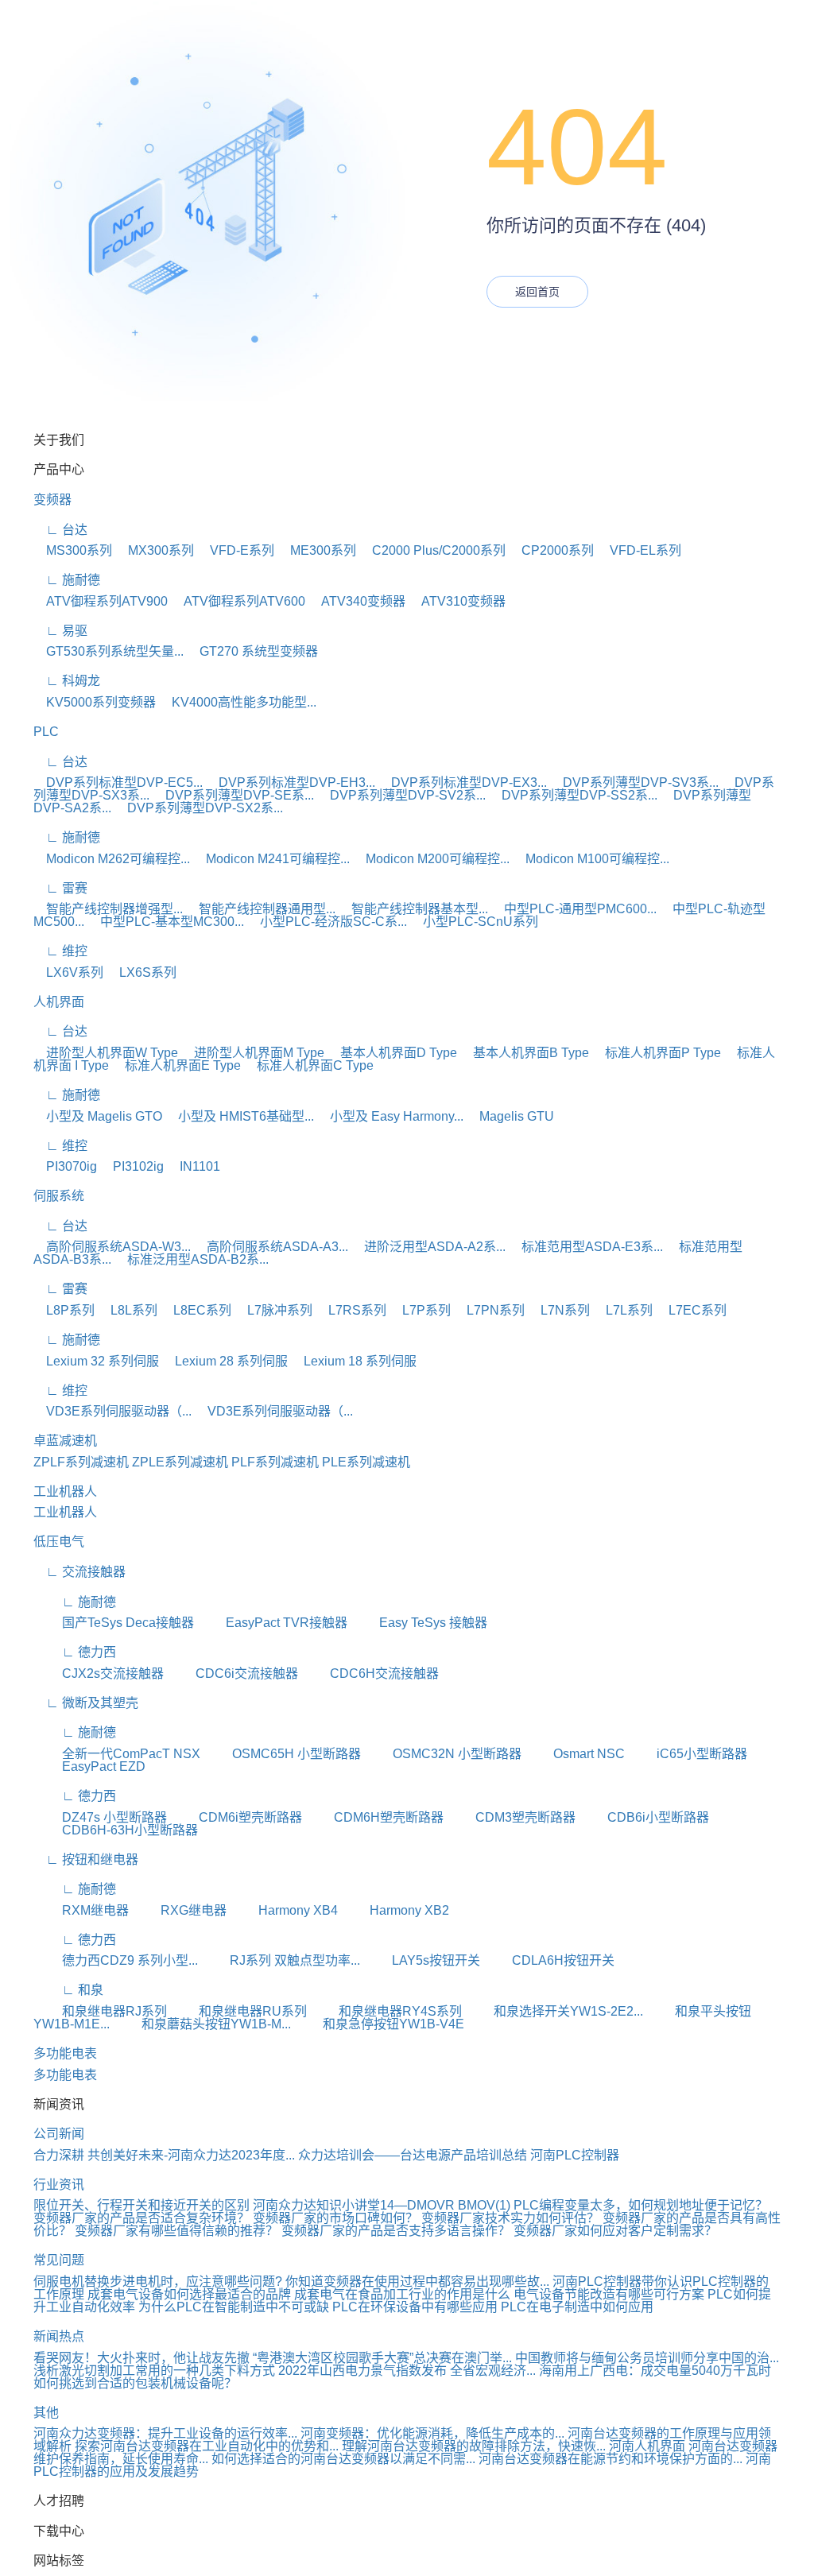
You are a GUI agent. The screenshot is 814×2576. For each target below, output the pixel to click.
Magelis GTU (510, 1116)
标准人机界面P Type (657, 1053)
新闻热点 (59, 2336)
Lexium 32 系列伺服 (96, 1361)
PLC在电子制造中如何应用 (577, 2307)
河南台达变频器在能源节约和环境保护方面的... (610, 2459)
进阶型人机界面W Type (106, 1053)
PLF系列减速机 (275, 1462)
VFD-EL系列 (639, 550)
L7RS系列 (351, 1310)
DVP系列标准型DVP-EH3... (291, 782)
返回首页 (537, 292)
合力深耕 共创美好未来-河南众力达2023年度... (164, 2155)
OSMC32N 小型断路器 (443, 1754)
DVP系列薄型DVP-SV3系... (634, 782)
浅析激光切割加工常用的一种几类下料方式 (154, 2371)
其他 (46, 2413)
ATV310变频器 (457, 601)
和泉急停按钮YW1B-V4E (379, 2024)
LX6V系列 (68, 972)
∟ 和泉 (68, 1990)
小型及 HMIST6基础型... (240, 1116)
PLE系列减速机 (366, 1462)
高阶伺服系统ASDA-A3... (271, 1247)
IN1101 (194, 1166)
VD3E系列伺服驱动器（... (112, 1411)
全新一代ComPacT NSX (117, 1754)
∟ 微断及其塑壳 (86, 1703)
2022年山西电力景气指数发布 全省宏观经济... (407, 2371)
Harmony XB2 (395, 1910)
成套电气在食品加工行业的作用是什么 (402, 2294)
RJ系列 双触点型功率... (281, 1960)
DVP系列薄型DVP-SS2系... (573, 795)
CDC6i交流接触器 (233, 1673)
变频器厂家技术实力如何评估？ (512, 2218)
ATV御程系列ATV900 (101, 601)
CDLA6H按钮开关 (549, 1960)
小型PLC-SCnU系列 (474, 922)
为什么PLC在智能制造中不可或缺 (234, 2307)
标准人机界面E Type (176, 1065)
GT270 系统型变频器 (252, 651)
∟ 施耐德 (67, 580)
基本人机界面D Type (392, 1053)
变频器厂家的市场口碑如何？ (337, 2218)
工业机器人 (65, 1491)
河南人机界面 (647, 2446)
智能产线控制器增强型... (108, 909)
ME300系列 (317, 550)
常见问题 (59, 2260)
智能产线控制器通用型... (261, 909)
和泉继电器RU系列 (238, 2011)
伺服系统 (59, 1196)
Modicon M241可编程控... (271, 859)
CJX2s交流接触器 (99, 1673)
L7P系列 (420, 1310)
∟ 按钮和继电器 (86, 1859)
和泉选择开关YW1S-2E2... (554, 2011)
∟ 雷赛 (60, 888)
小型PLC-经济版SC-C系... (327, 922)
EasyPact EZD (89, 1766)
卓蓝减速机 (65, 1441)
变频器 (52, 500)
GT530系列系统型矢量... (109, 651)
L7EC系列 (691, 1310)
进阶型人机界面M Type (253, 1053)
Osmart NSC (575, 1754)
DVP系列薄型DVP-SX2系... (199, 808)
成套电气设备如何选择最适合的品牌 (189, 2294)
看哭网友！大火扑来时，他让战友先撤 (141, 2358)
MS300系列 (73, 550)
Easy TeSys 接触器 (419, 1623)
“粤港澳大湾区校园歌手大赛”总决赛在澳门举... (382, 2358)
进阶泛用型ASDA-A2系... (428, 1247)
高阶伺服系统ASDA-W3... (112, 1247)
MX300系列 (155, 550)
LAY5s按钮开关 (422, 1960)
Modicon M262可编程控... (112, 859)
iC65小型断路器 (688, 1754)
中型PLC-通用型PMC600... (574, 909)
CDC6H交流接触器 (370, 1673)
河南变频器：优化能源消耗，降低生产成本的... (432, 2433)
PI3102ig (132, 1166)
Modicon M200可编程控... (431, 859)
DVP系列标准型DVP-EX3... (463, 782)
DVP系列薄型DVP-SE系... (233, 795)
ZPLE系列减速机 (180, 1462)
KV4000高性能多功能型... (238, 702)
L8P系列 (64, 1310)
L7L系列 (623, 1310)
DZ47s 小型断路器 (100, 1817)
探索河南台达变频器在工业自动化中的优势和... (207, 2446)
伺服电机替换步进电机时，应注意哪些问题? (158, 2282)
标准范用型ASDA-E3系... (586, 1247)
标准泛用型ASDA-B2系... (192, 1259)
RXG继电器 (179, 1910)
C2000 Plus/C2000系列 (432, 550)
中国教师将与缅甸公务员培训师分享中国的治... (647, 2358)
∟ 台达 (60, 530)
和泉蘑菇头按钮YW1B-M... (202, 2024)
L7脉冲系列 (273, 1310)
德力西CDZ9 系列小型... (116, 1960)
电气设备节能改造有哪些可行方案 (609, 2294)
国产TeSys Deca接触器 (114, 1623)
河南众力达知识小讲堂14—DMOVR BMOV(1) (382, 2205)
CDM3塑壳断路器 (511, 1817)
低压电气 (59, 1542)
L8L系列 (128, 1310)
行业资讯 (59, 2185)
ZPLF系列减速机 (81, 1462)
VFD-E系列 (236, 550)
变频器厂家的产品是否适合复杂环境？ (143, 2218)
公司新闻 (59, 2134)
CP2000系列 (551, 550)
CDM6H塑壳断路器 (374, 1817)
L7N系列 (559, 1310)
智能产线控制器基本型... (413, 909)
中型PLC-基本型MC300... (166, 922)
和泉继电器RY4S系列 (386, 2011)
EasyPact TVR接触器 (272, 1623)
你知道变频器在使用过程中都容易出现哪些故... (417, 2282)
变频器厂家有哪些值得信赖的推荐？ (178, 2231)
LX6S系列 (141, 972)
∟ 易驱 (60, 631)
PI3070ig (65, 1166)
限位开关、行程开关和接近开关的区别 (141, 2205)
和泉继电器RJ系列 (100, 2011)
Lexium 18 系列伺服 (354, 1361)
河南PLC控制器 (575, 2155)
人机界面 (59, 1002)
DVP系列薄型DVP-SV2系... (401, 795)
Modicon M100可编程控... (591, 859)
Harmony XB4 (284, 1910)
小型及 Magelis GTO (98, 1116)
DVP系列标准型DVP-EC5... (118, 782)
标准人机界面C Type (309, 1065)
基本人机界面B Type (525, 1053)
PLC (46, 732)
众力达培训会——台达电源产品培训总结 (413, 2155)
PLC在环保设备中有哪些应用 (415, 2307)
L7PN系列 (489, 1310)
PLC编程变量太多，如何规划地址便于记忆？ (641, 2205)
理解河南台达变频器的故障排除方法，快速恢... (474, 2446)
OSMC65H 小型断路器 (282, 1754)
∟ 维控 (60, 951)
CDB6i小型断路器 (644, 1817)
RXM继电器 (81, 1910)
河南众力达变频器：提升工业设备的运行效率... (165, 2433)
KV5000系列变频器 (95, 702)
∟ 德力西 (75, 1652)
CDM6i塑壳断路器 (236, 1817)
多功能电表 (65, 2053)
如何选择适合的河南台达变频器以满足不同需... (343, 2459)
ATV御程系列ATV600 (238, 601)
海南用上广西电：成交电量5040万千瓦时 (655, 2371)
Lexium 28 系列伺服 (225, 1361)
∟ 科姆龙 (67, 681)
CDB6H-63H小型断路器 (116, 1830)
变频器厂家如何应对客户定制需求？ (615, 2231)
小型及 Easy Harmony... (390, 1116)
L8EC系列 (196, 1310)
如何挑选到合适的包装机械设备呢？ (135, 2383)
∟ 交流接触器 (79, 1572)
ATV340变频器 (357, 601)
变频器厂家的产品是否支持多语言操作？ (397, 2231)
